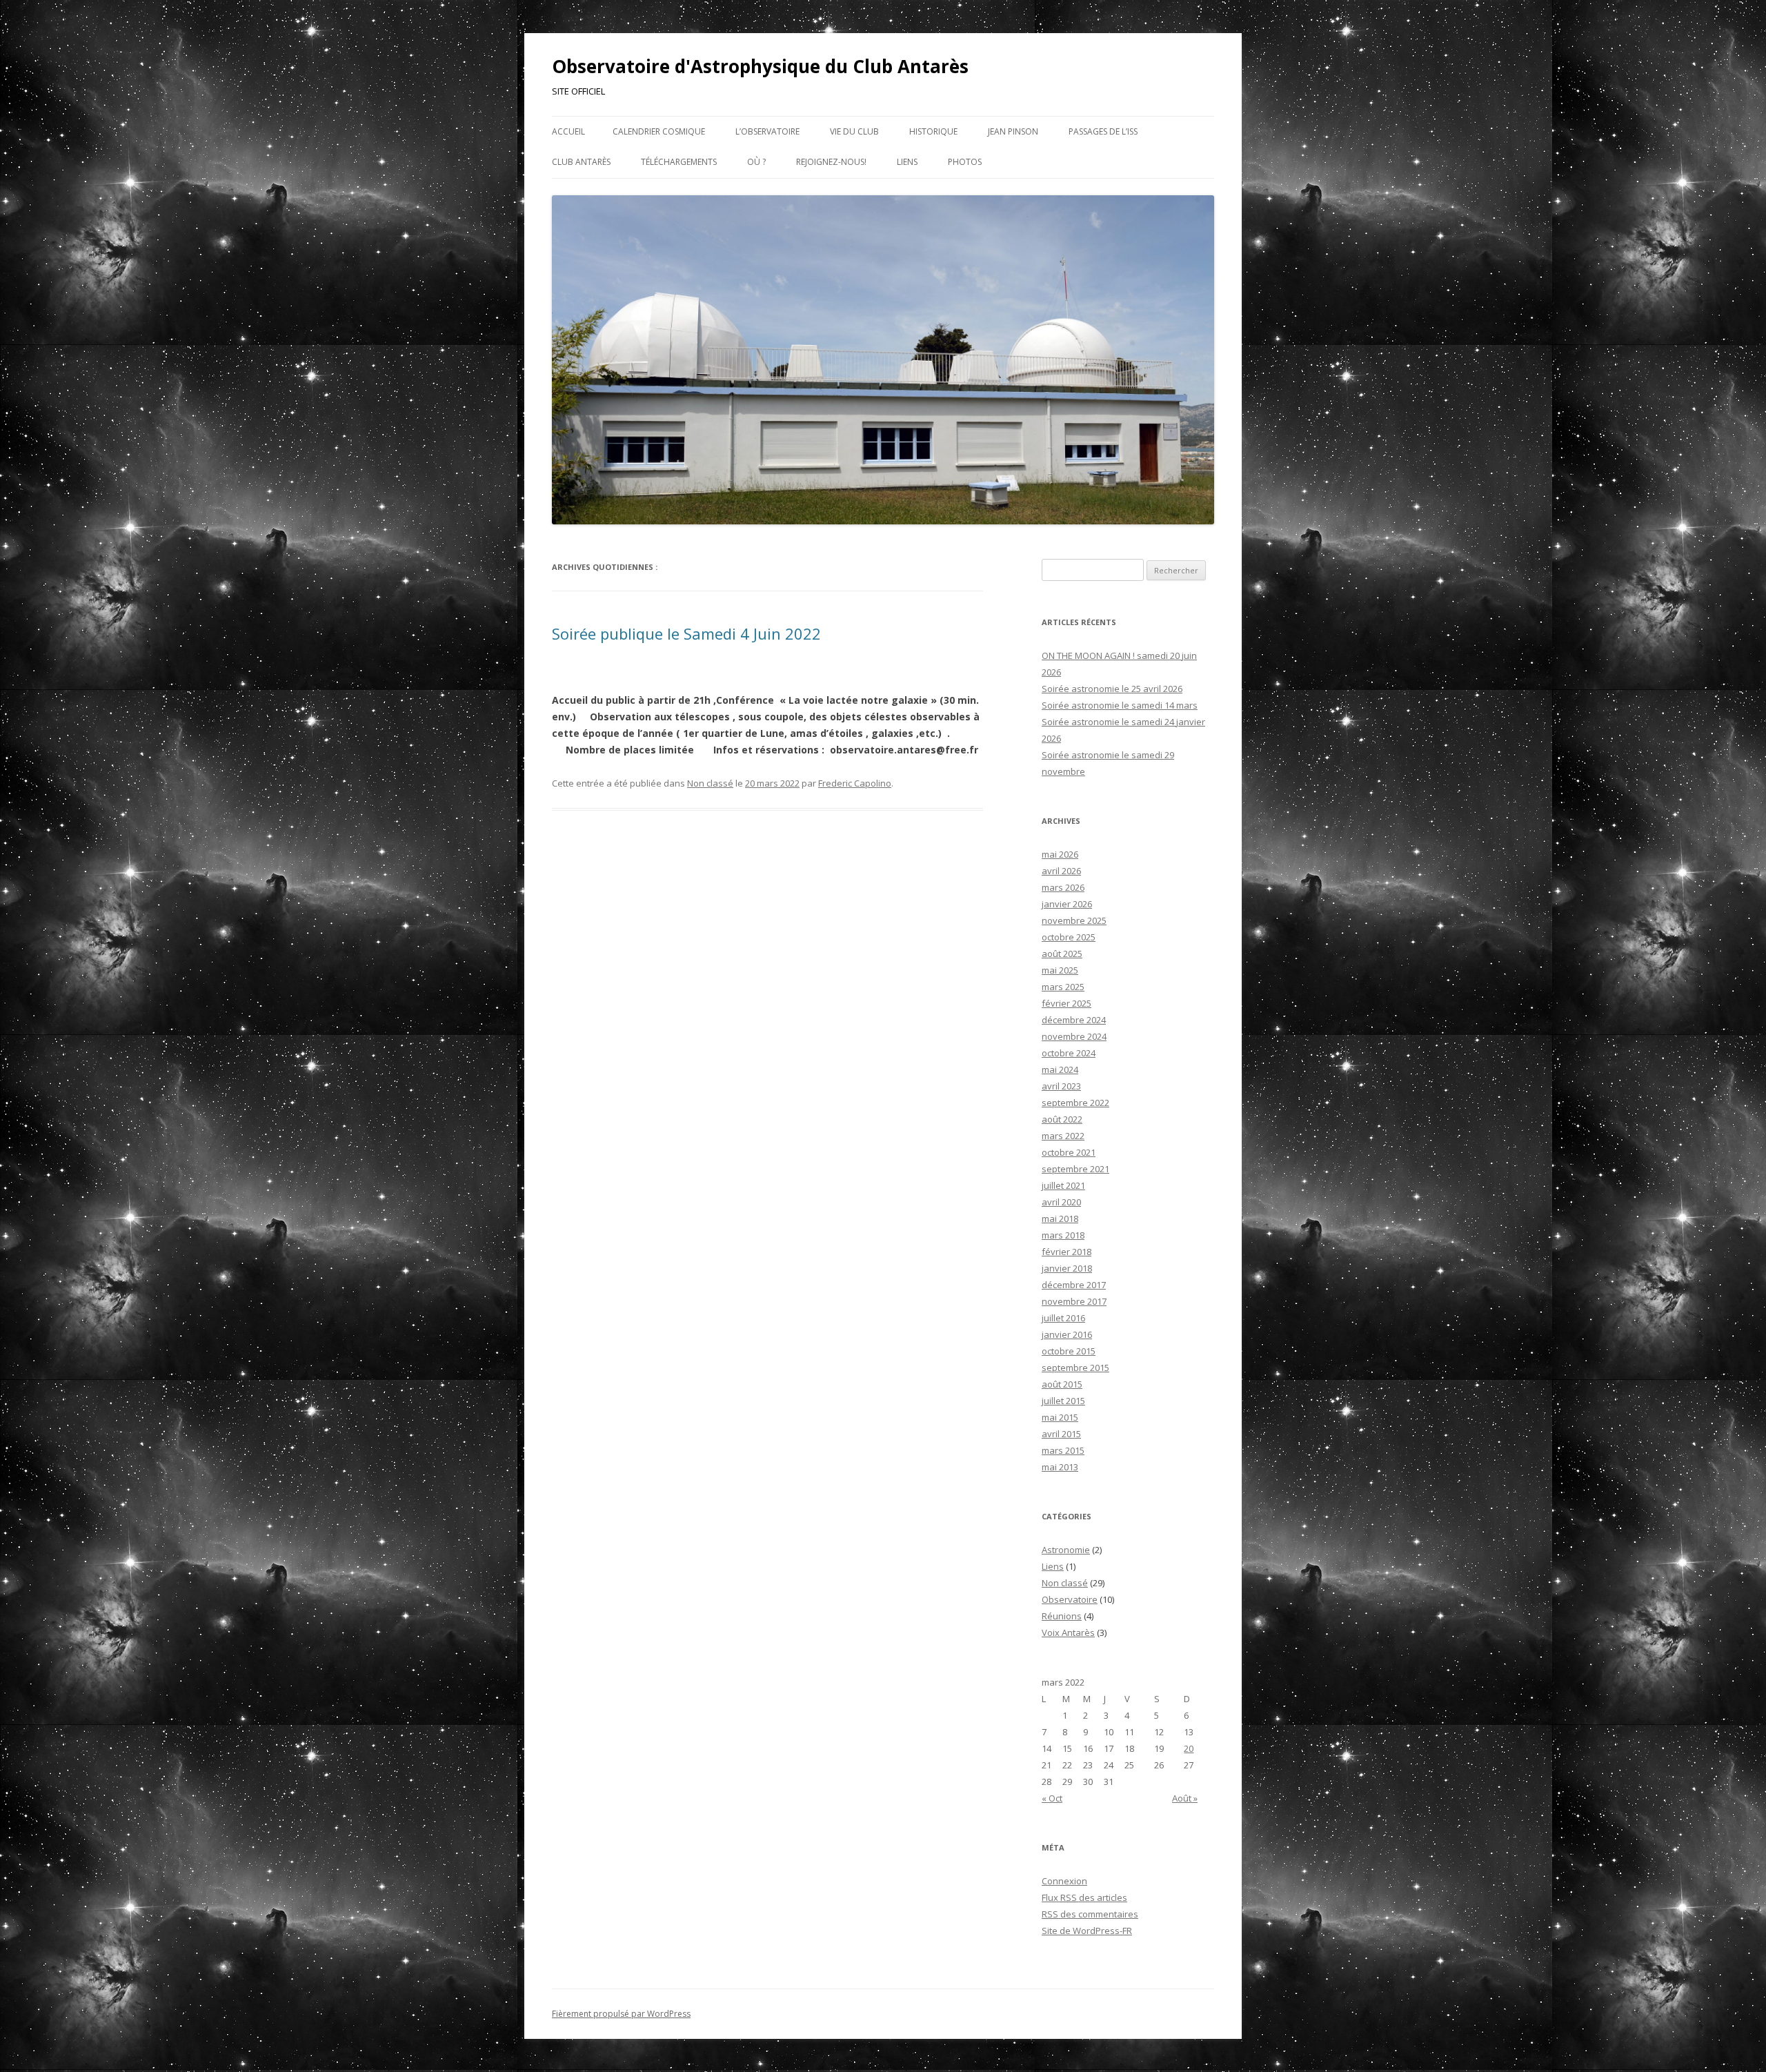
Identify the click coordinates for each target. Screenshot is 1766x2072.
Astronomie (1066, 1550)
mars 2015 (1063, 1450)
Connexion (1064, 1881)
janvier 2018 (1067, 1268)
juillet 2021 (1063, 1185)
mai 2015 (1060, 1417)
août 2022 (1062, 1119)
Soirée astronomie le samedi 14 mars (1120, 705)
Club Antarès (581, 162)
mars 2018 (1063, 1235)
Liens (907, 162)
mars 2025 (1063, 987)
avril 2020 (1061, 1202)
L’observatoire (767, 131)
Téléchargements (679, 162)
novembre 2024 (1074, 1036)
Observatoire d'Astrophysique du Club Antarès (760, 66)
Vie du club (854, 131)
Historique (933, 131)
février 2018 (1066, 1252)
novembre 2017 (1074, 1301)
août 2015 (1062, 1384)
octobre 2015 (1069, 1351)
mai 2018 (1060, 1218)
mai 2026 (1060, 854)
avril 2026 (1061, 871)
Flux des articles (1084, 1897)
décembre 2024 (1074, 1020)
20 (1189, 1748)
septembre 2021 (1075, 1169)
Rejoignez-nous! (831, 162)
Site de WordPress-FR (1087, 1931)
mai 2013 (1060, 1467)
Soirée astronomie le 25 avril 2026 (1112, 689)
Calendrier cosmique (659, 131)
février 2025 (1066, 1003)
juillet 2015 (1063, 1401)
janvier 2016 (1067, 1334)
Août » (1185, 1798)
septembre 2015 (1075, 1368)
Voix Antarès (1068, 1632)
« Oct (1052, 1798)
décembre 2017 (1074, 1285)
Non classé (710, 783)
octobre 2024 (1069, 1053)
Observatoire (1070, 1599)
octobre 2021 (1069, 1152)
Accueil (568, 131)
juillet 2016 (1063, 1318)
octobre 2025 (1069, 937)
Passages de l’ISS (1103, 131)
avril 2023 (1061, 1086)
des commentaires (1090, 1914)
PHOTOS (965, 162)
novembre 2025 (1074, 920)
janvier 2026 (1067, 904)
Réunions (1062, 1616)
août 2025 (1062, 954)
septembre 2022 (1075, 1103)
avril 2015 (1061, 1434)
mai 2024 (1060, 1069)
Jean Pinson (1013, 131)
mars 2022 (1063, 1136)
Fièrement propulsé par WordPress (621, 2014)
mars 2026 (1063, 887)
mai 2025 (1060, 970)
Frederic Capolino (855, 783)
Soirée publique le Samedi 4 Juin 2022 (686, 633)
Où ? (756, 162)
